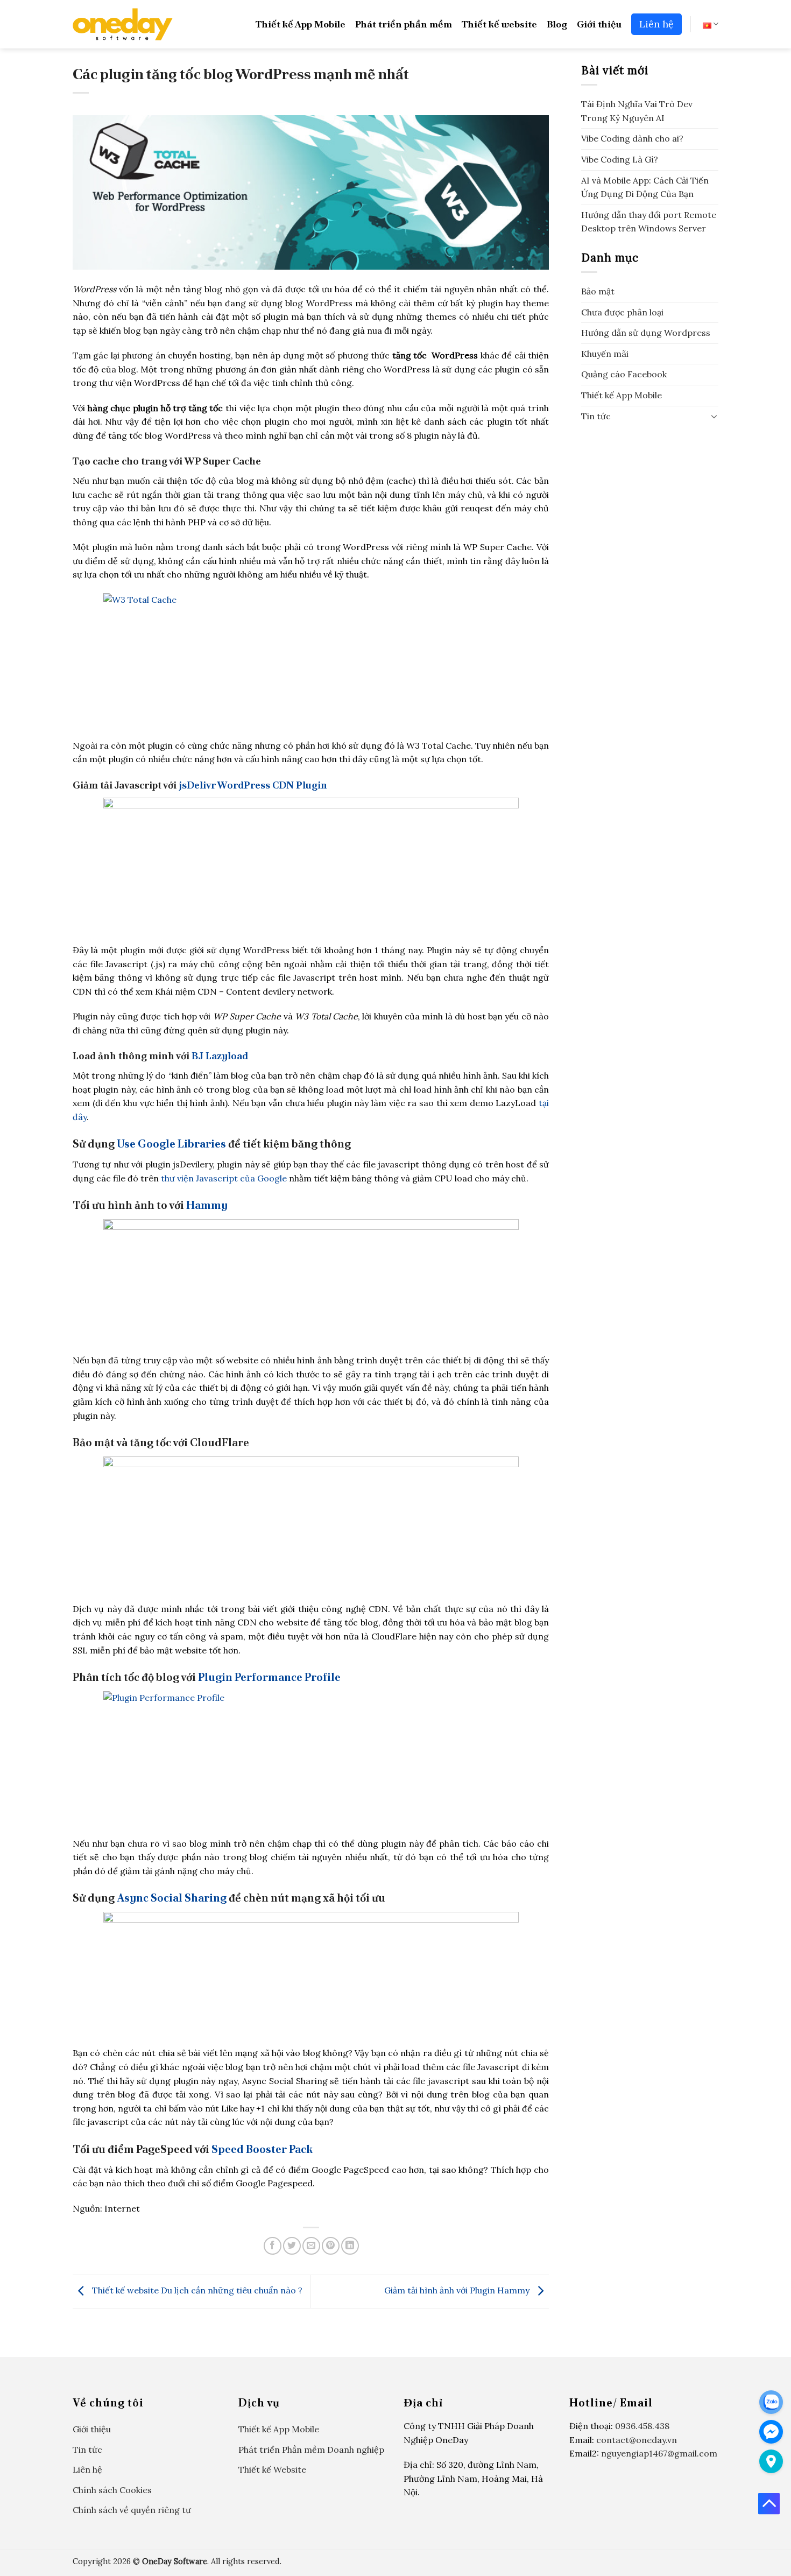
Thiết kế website (499, 24)
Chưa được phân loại (622, 312)
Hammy (207, 1205)
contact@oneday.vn (637, 2440)
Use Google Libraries (171, 1144)
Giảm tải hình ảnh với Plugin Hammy (458, 2291)
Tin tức (596, 416)
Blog (557, 24)
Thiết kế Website (272, 2469)
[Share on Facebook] (273, 2246)
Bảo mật (598, 291)
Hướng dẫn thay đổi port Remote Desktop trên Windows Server (649, 222)
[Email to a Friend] (311, 2246)
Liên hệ (656, 24)
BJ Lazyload (220, 1056)
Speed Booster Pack (262, 2149)
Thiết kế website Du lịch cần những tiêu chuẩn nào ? (196, 2291)
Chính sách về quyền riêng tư (132, 2510)
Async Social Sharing (172, 1898)
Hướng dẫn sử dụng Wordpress (646, 333)
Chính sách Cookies (112, 2490)
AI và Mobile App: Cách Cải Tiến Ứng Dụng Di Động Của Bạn (645, 187)
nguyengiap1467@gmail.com (659, 2453)
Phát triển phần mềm (404, 24)
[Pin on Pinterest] (331, 2246)
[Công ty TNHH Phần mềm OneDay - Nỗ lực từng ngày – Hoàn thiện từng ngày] (123, 24)
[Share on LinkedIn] (350, 2246)
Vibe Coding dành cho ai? (632, 138)
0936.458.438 (642, 2426)
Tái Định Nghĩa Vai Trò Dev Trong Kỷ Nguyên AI (637, 111)
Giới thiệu (599, 24)
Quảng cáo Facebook (624, 374)
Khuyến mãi (605, 354)
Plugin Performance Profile (269, 1677)
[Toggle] (714, 416)
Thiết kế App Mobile (301, 24)
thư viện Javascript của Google (224, 1178)
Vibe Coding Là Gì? (620, 159)
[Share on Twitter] (292, 2246)
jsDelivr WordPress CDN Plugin (253, 785)
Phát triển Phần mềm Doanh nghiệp (311, 2450)
